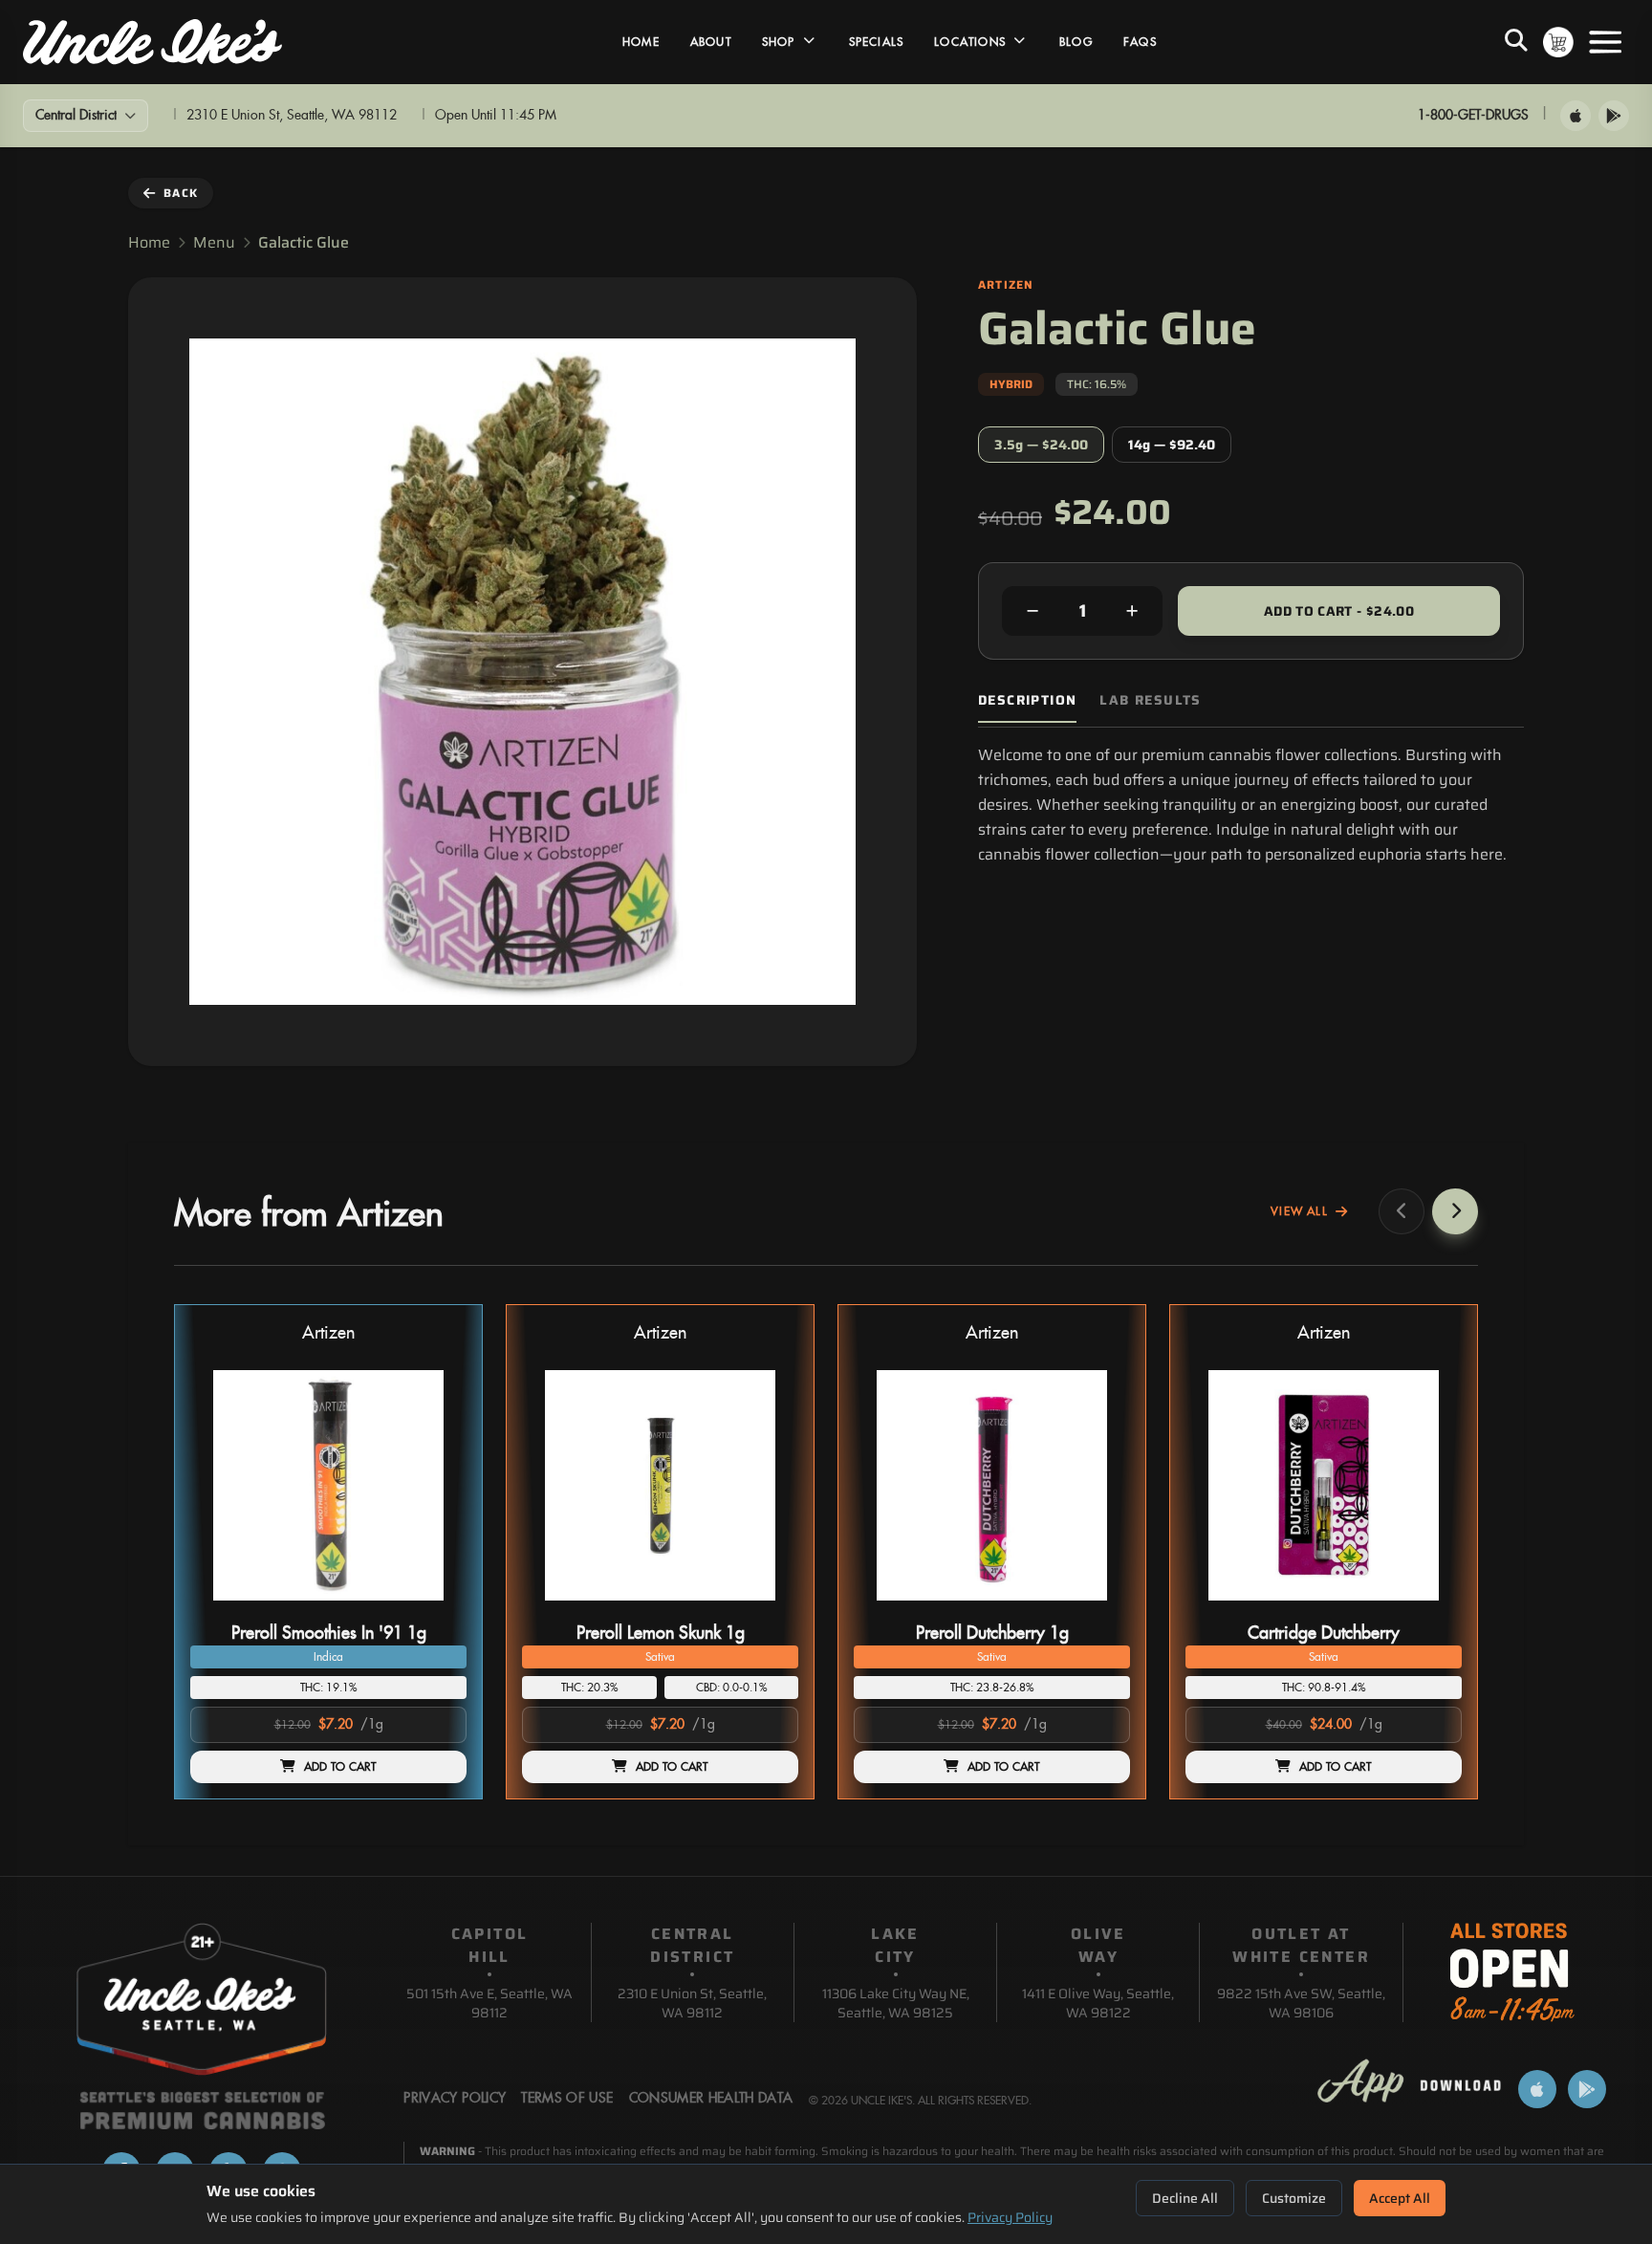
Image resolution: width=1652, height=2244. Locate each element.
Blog (1076, 42)
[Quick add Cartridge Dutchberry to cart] (1431, 1608)
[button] (328, 1552)
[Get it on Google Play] (1614, 116)
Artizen (328, 1333)
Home (641, 42)
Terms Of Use (567, 2099)
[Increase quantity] (1132, 611)
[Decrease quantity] (1032, 611)
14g (1172, 445)
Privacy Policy (1010, 2217)
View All (1299, 1211)
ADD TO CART (340, 1767)
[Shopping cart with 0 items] (1558, 42)
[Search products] (1516, 42)
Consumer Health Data (711, 2099)
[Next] (1455, 1211)
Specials (877, 42)
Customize (1294, 2198)
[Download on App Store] (1576, 116)
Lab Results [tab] (1150, 700)
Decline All (1185, 2198)
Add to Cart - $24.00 (1339, 611)
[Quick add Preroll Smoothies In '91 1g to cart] (436, 1608)
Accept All (1400, 2198)
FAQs (1140, 42)
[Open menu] (1605, 42)
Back (181, 193)
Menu (214, 243)
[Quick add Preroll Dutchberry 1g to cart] (1099, 1608)
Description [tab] (1027, 700)
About (711, 42)
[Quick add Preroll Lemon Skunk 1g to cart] (768, 1608)
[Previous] (1402, 1211)
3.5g (1041, 445)
